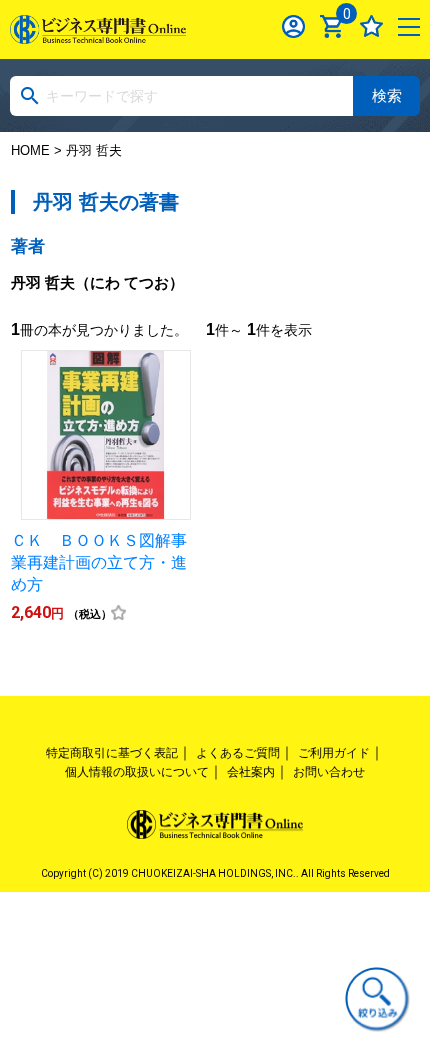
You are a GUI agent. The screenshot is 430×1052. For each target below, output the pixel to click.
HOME (30, 150)
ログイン (293, 26)
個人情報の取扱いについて (137, 772)
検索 (387, 95)
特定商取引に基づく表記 (112, 753)
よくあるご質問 (238, 753)
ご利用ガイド (334, 753)
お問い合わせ (329, 772)
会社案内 (251, 772)
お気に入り (371, 26)
